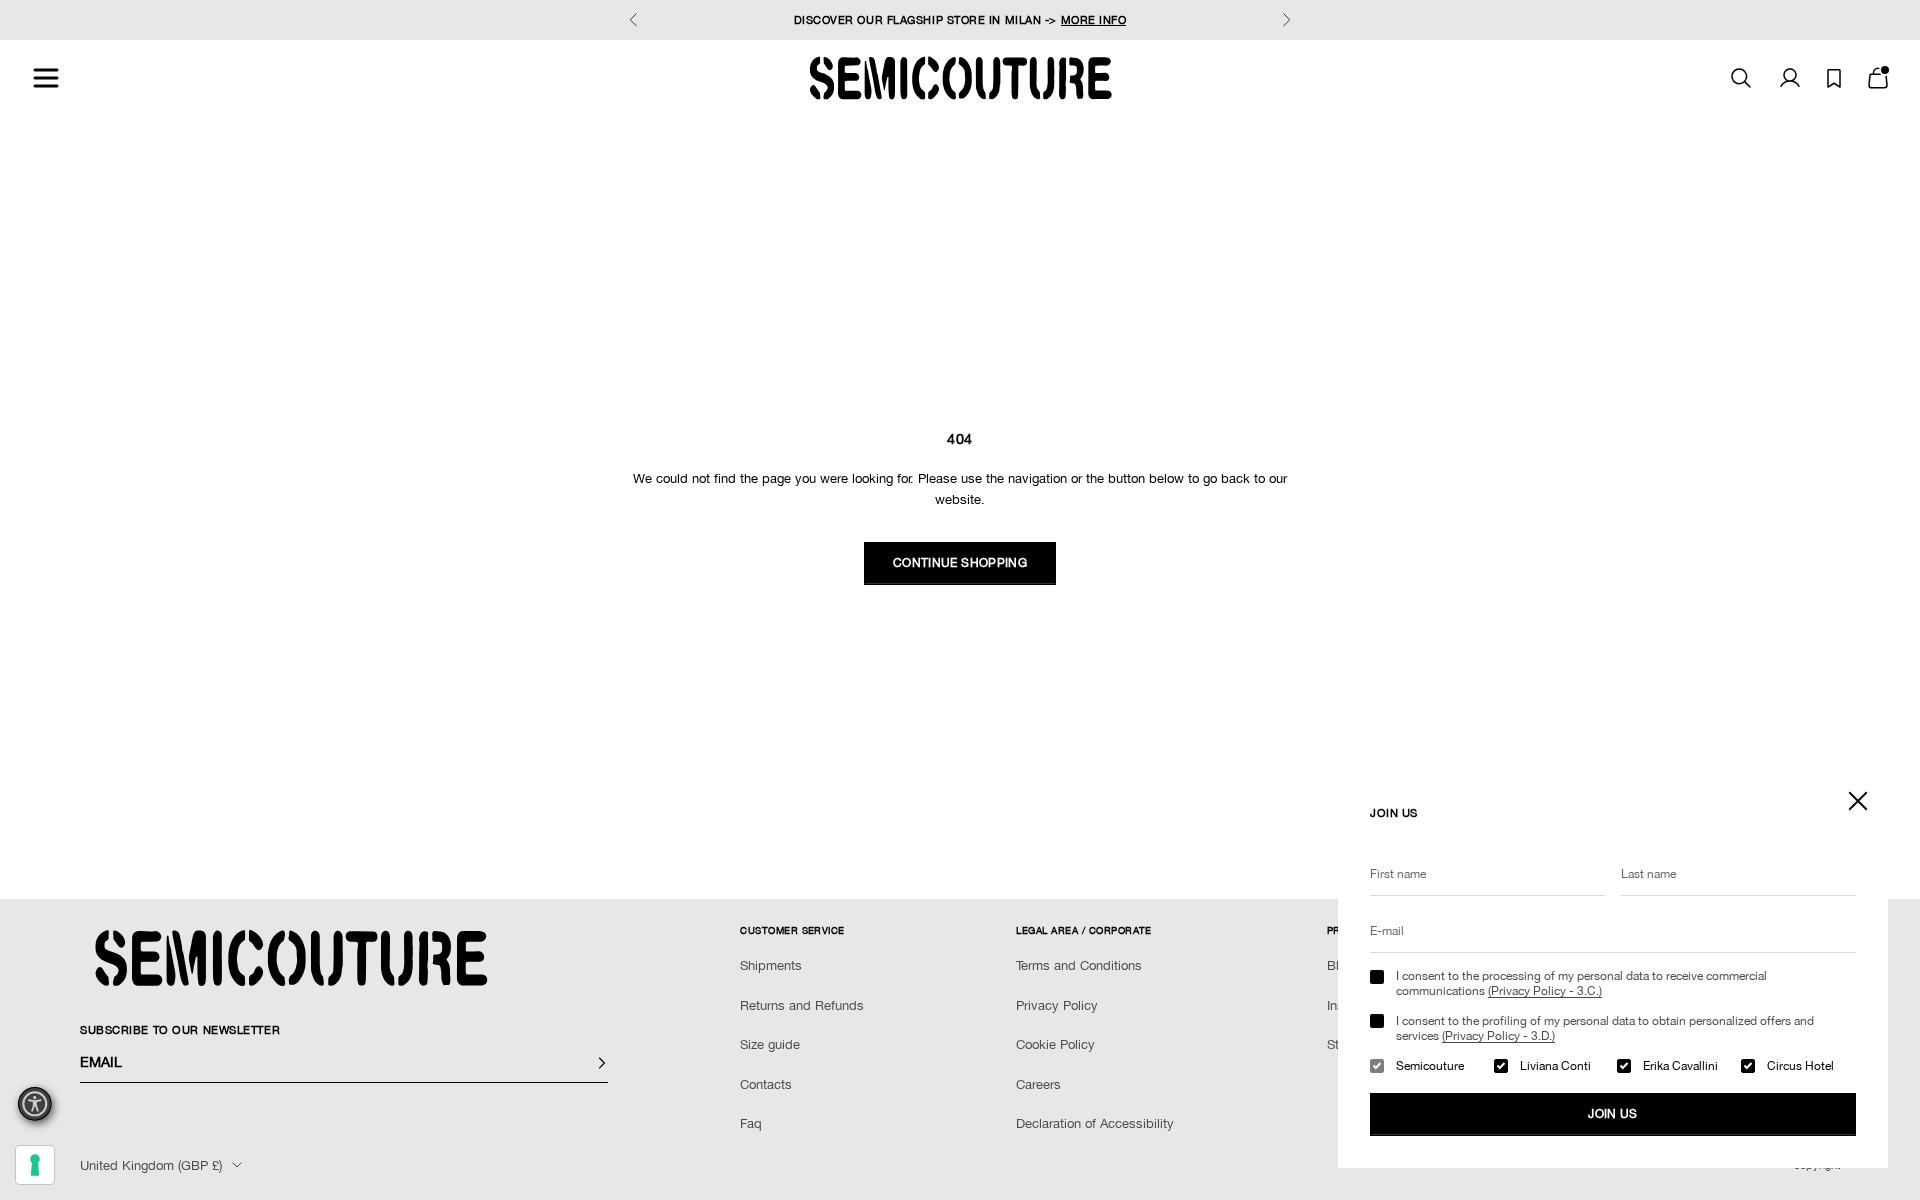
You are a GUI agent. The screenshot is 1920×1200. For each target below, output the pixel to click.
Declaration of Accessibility (1095, 1123)
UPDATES (847, 30)
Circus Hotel (1800, 1066)
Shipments (771, 965)
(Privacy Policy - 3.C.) (1545, 991)
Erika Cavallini (1680, 1066)
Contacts (766, 1084)
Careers (1038, 1084)
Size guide (770, 1044)
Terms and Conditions (1079, 965)
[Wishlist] (1834, 78)
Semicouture (1430, 1066)
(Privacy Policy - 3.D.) (1498, 1036)
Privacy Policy (1057, 1005)
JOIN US (1613, 1114)
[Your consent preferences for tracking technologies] (35, 1165)
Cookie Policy (1055, 1044)
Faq (751, 1123)
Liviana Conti (1555, 1066)
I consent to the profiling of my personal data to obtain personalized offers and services (1605, 1028)
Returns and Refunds (802, 1005)
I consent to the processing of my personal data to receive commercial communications (1581, 983)
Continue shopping (960, 563)
